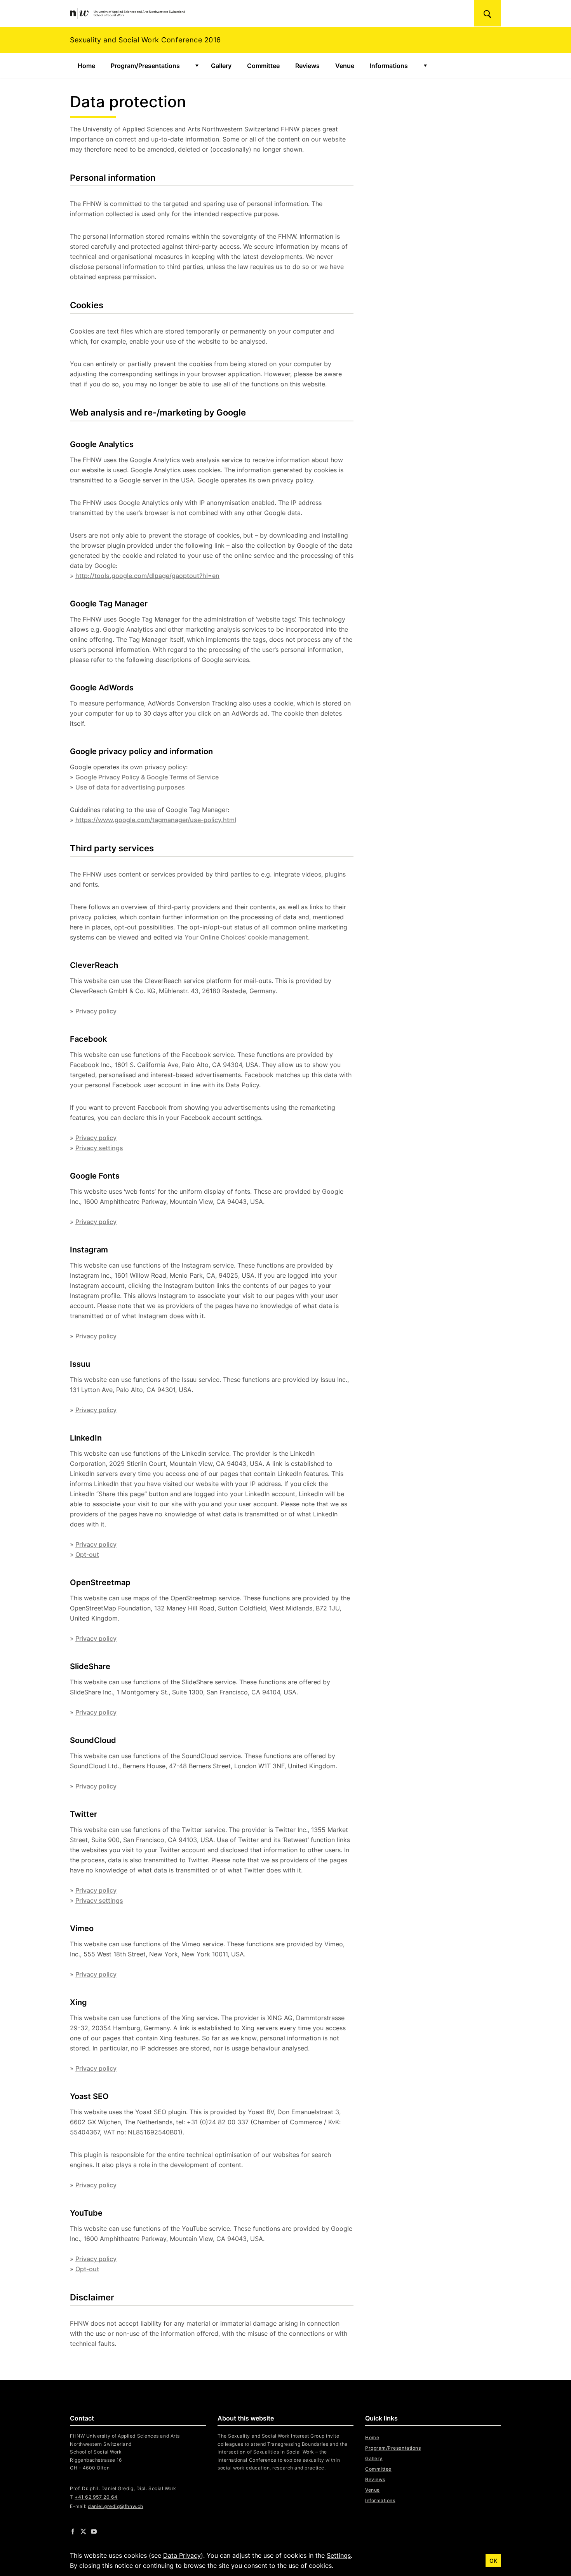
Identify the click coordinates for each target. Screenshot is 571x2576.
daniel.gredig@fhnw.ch (115, 2506)
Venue (345, 66)
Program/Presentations (145, 66)
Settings (339, 2555)
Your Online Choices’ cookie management (246, 937)
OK (493, 2561)
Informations (389, 66)
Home (86, 66)
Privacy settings (99, 1148)
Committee (263, 66)
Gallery (221, 66)
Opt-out (87, 1554)
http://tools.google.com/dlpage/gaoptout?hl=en (147, 576)
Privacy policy (96, 1011)
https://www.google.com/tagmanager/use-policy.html (156, 820)
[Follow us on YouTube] (94, 2531)
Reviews (307, 66)
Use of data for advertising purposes (130, 787)
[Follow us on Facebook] (73, 2531)
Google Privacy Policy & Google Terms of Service (147, 777)
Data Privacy (182, 2555)
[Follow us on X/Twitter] (83, 2531)
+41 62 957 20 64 (96, 2497)
